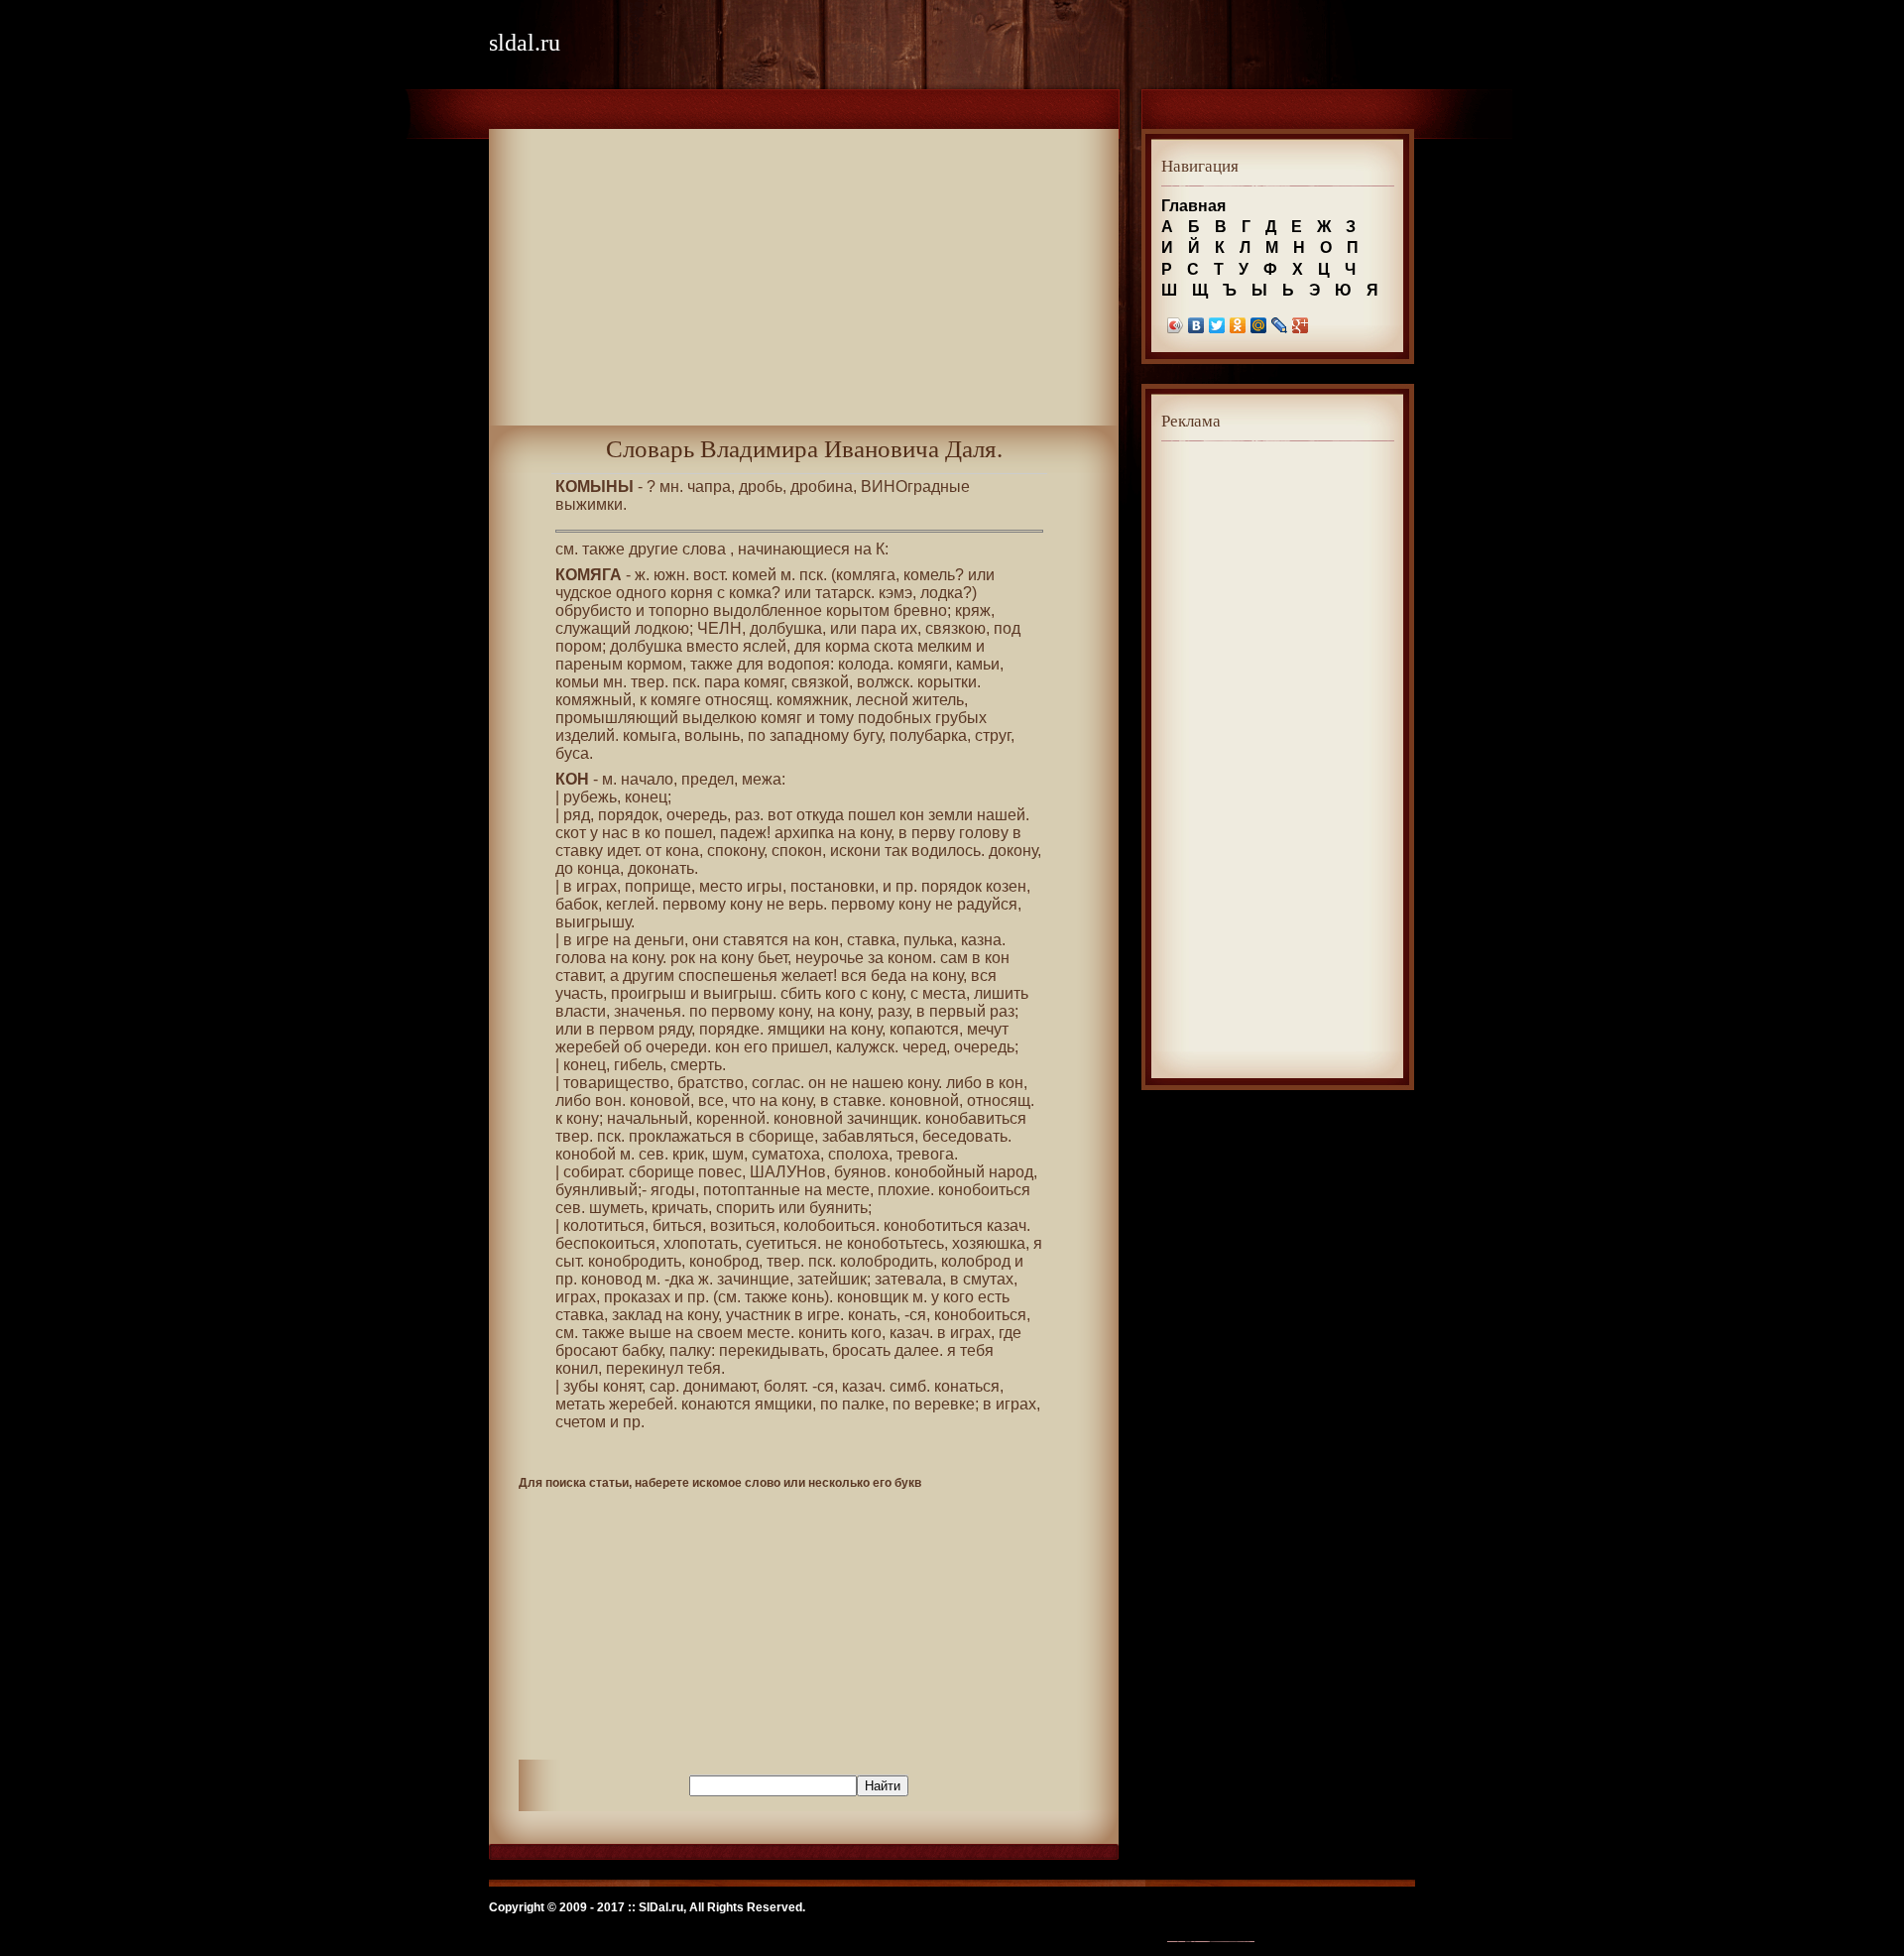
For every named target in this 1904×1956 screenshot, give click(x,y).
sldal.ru (525, 43)
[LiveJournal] (1280, 325)
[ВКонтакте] (1196, 325)
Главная (1193, 206)
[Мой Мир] (1259, 325)
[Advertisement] (804, 287)
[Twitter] (1217, 325)
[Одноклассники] (1238, 325)
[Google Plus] (1301, 325)
